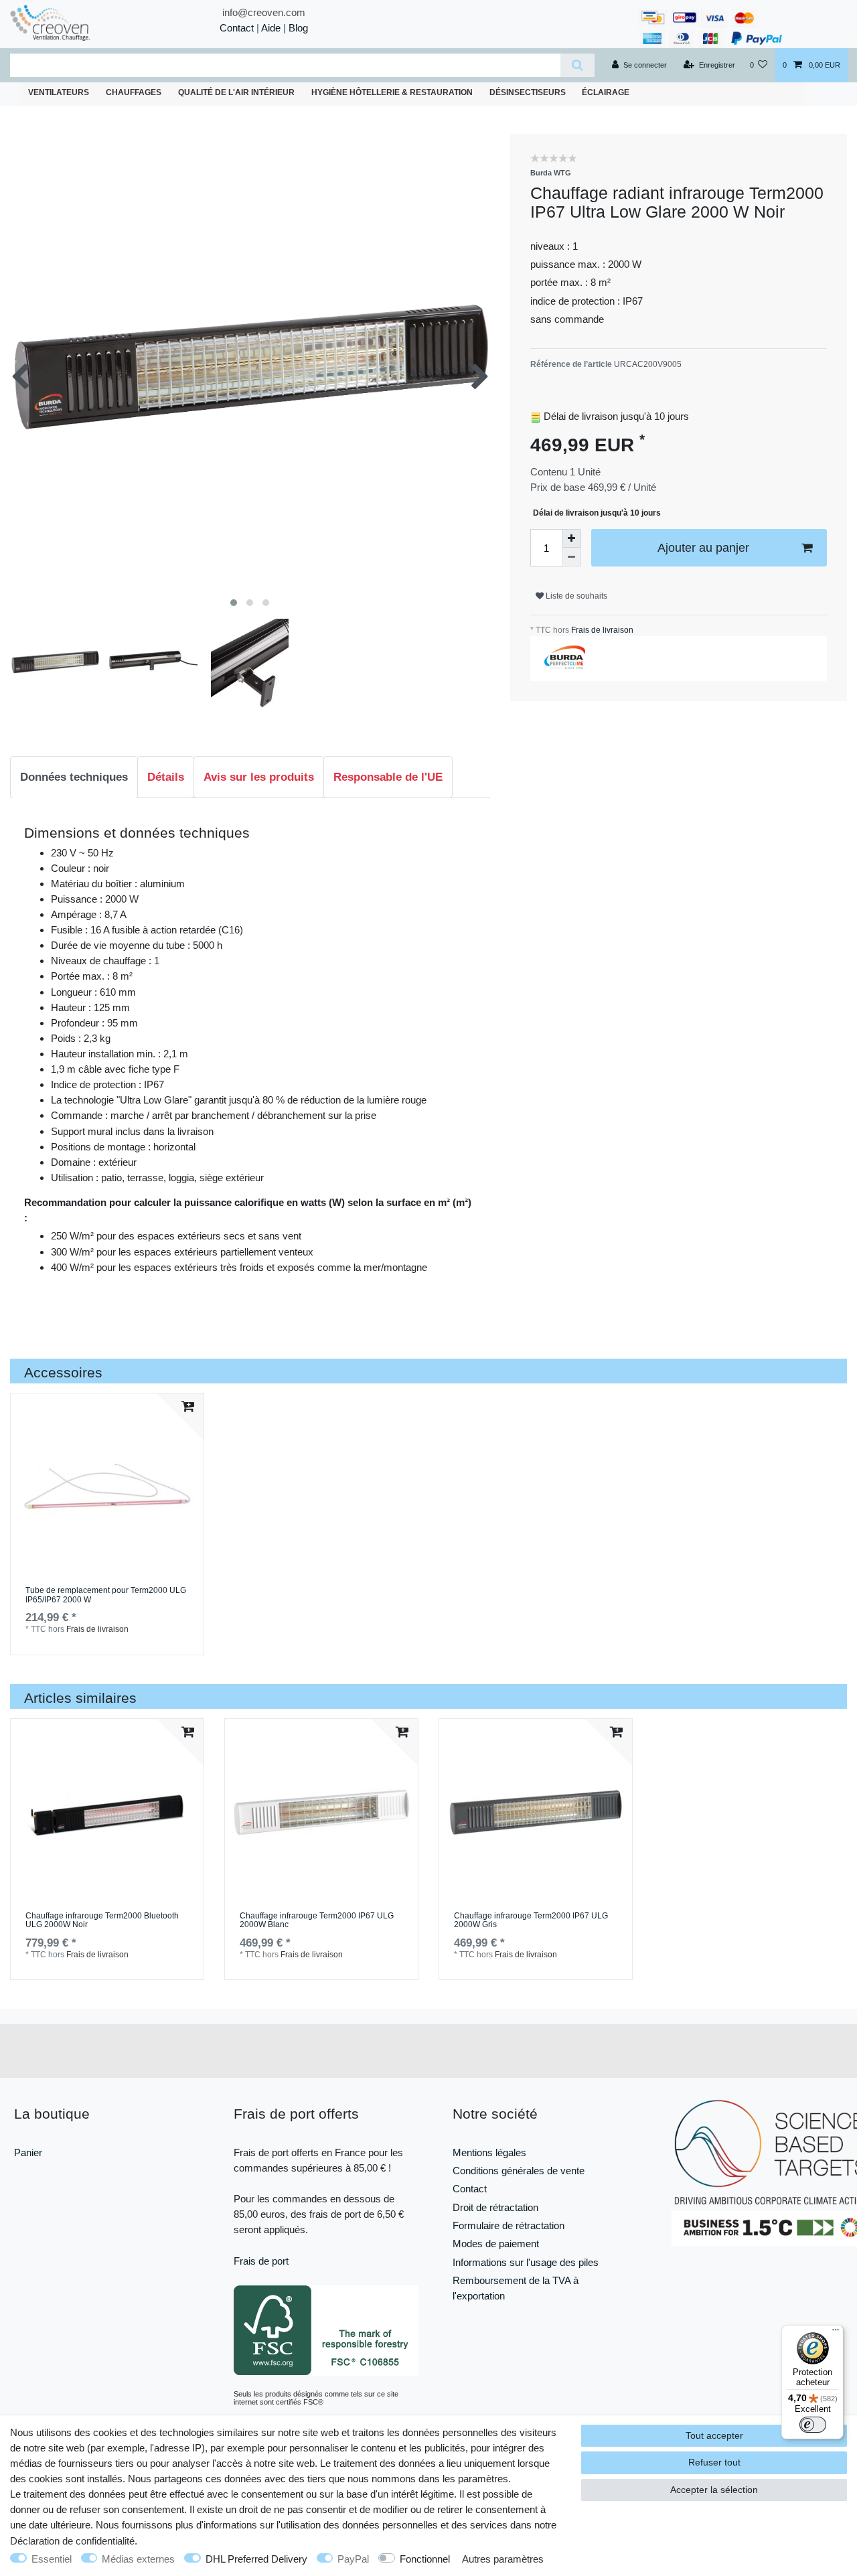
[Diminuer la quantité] (572, 557)
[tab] (74, 777)
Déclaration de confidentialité (72, 2541)
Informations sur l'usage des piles (526, 2262)
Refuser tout (714, 2462)
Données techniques (74, 777)
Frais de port (261, 2261)
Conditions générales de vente (519, 2171)
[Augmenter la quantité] (572, 538)
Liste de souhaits (575, 596)
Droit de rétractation (495, 2207)
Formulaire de (484, 2225)
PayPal (353, 2559)
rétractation (540, 2225)
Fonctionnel (425, 2559)
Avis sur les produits (259, 777)
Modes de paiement (496, 2244)
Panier (28, 2152)
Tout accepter (714, 2435)
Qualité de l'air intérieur (236, 92)
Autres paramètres (503, 2559)
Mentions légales (489, 2152)
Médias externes (138, 2559)
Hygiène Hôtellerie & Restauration (392, 92)
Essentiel (52, 2559)
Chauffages (134, 92)
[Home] (74, 22)
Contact (237, 28)
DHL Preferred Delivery (256, 2559)
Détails (166, 777)
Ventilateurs (59, 92)
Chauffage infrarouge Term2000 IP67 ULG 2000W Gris (531, 1921)
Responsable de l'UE (388, 777)
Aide (271, 28)
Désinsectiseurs (528, 92)
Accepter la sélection (714, 2490)
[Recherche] (577, 65)
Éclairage (606, 92)
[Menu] (836, 2333)
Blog (298, 28)
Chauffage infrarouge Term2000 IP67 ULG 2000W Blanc (317, 1921)
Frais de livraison (601, 630)
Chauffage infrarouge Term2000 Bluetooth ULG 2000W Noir (102, 1921)
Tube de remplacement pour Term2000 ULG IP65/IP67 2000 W (106, 1595)
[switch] (813, 2425)
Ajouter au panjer (703, 548)
